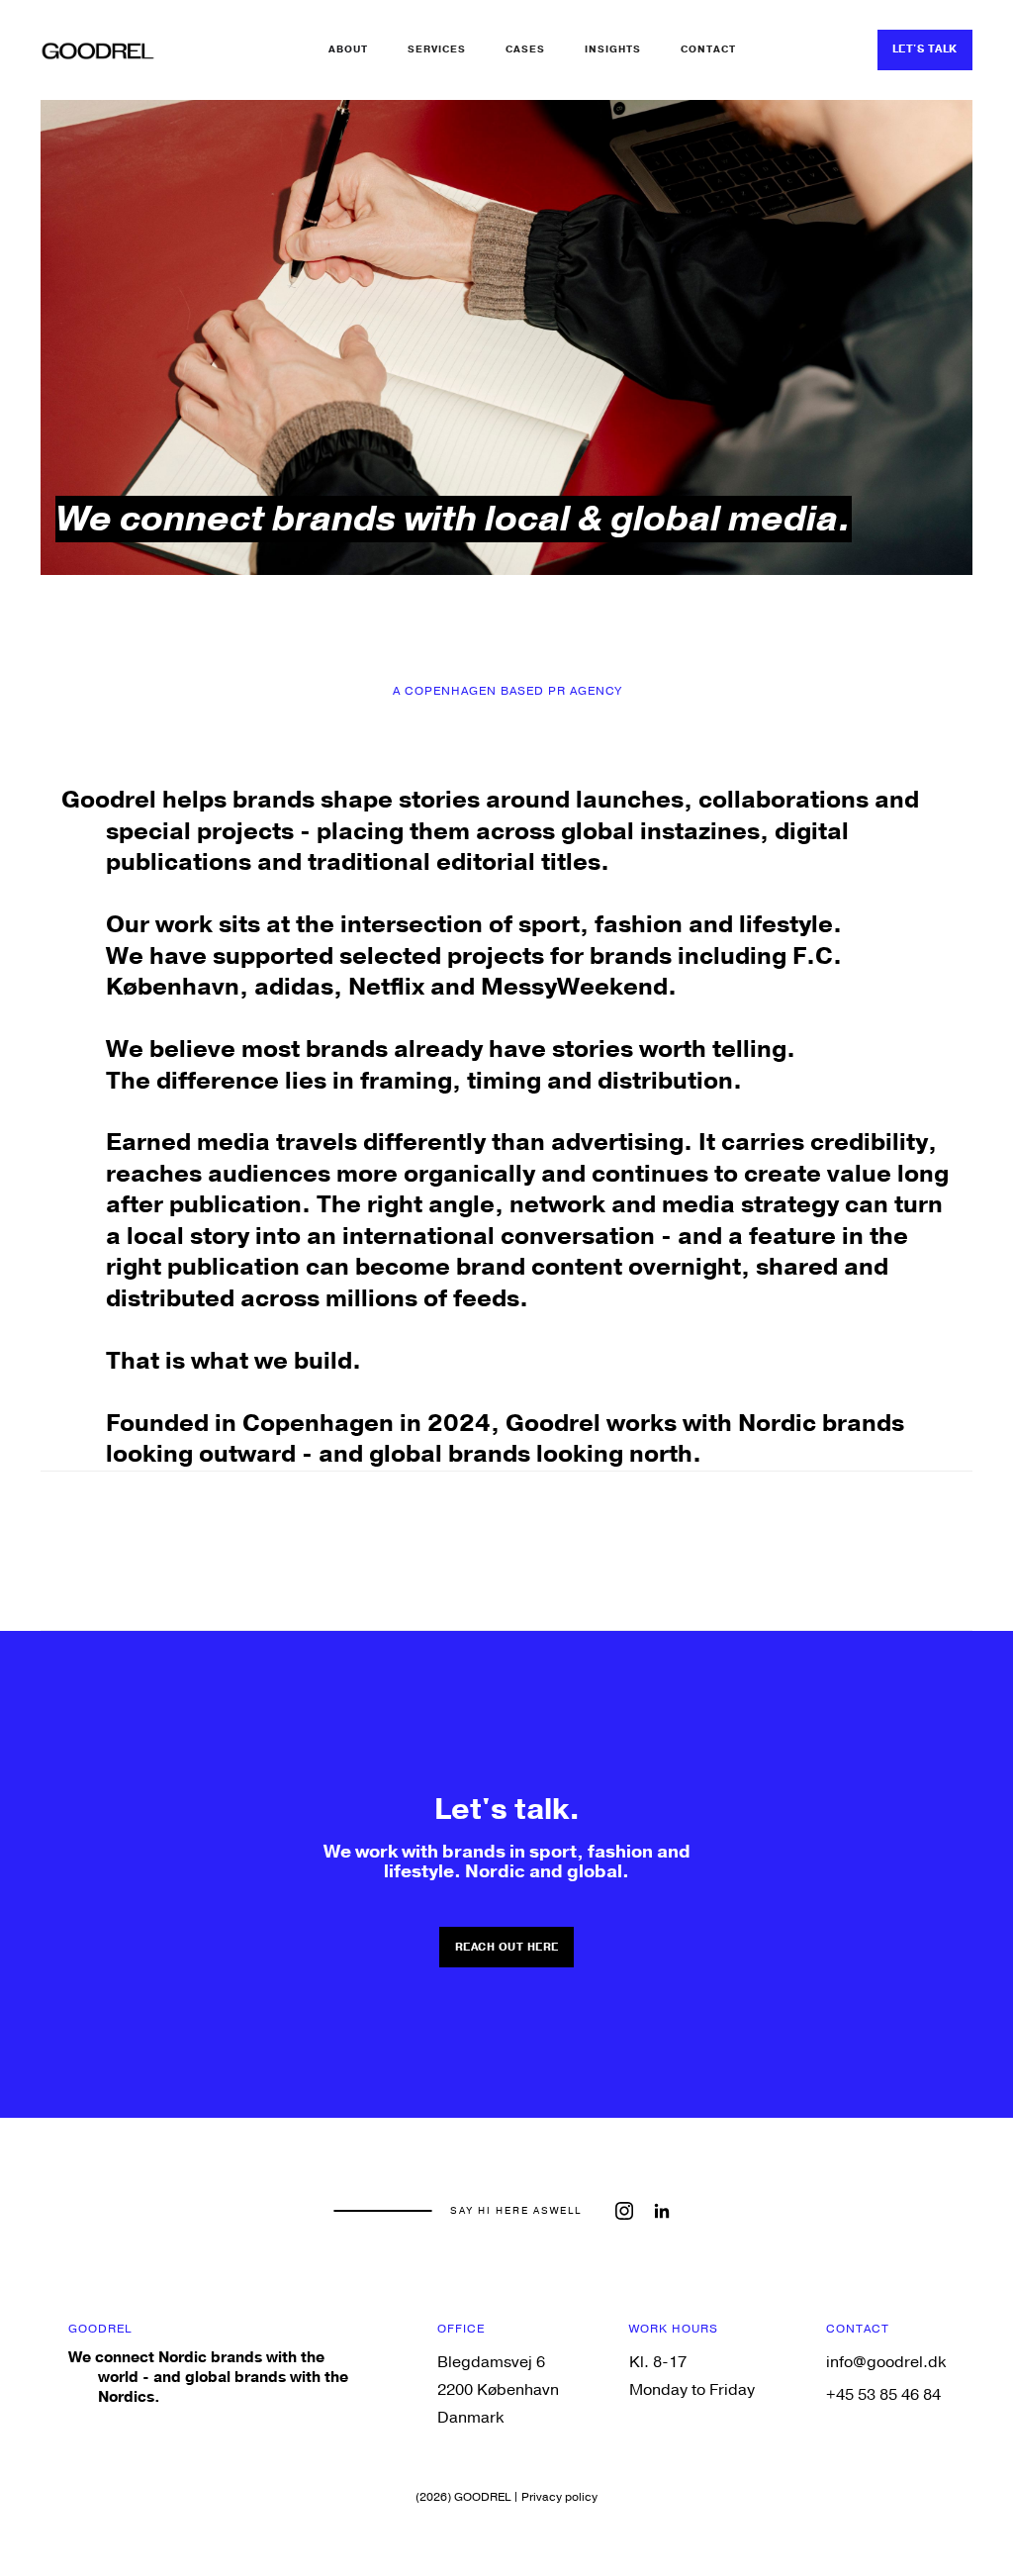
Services (437, 49)
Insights (613, 49)
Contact (708, 49)
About (348, 49)
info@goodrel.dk (886, 2362)
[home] (98, 49)
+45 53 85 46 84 (883, 2395)
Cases (525, 49)
